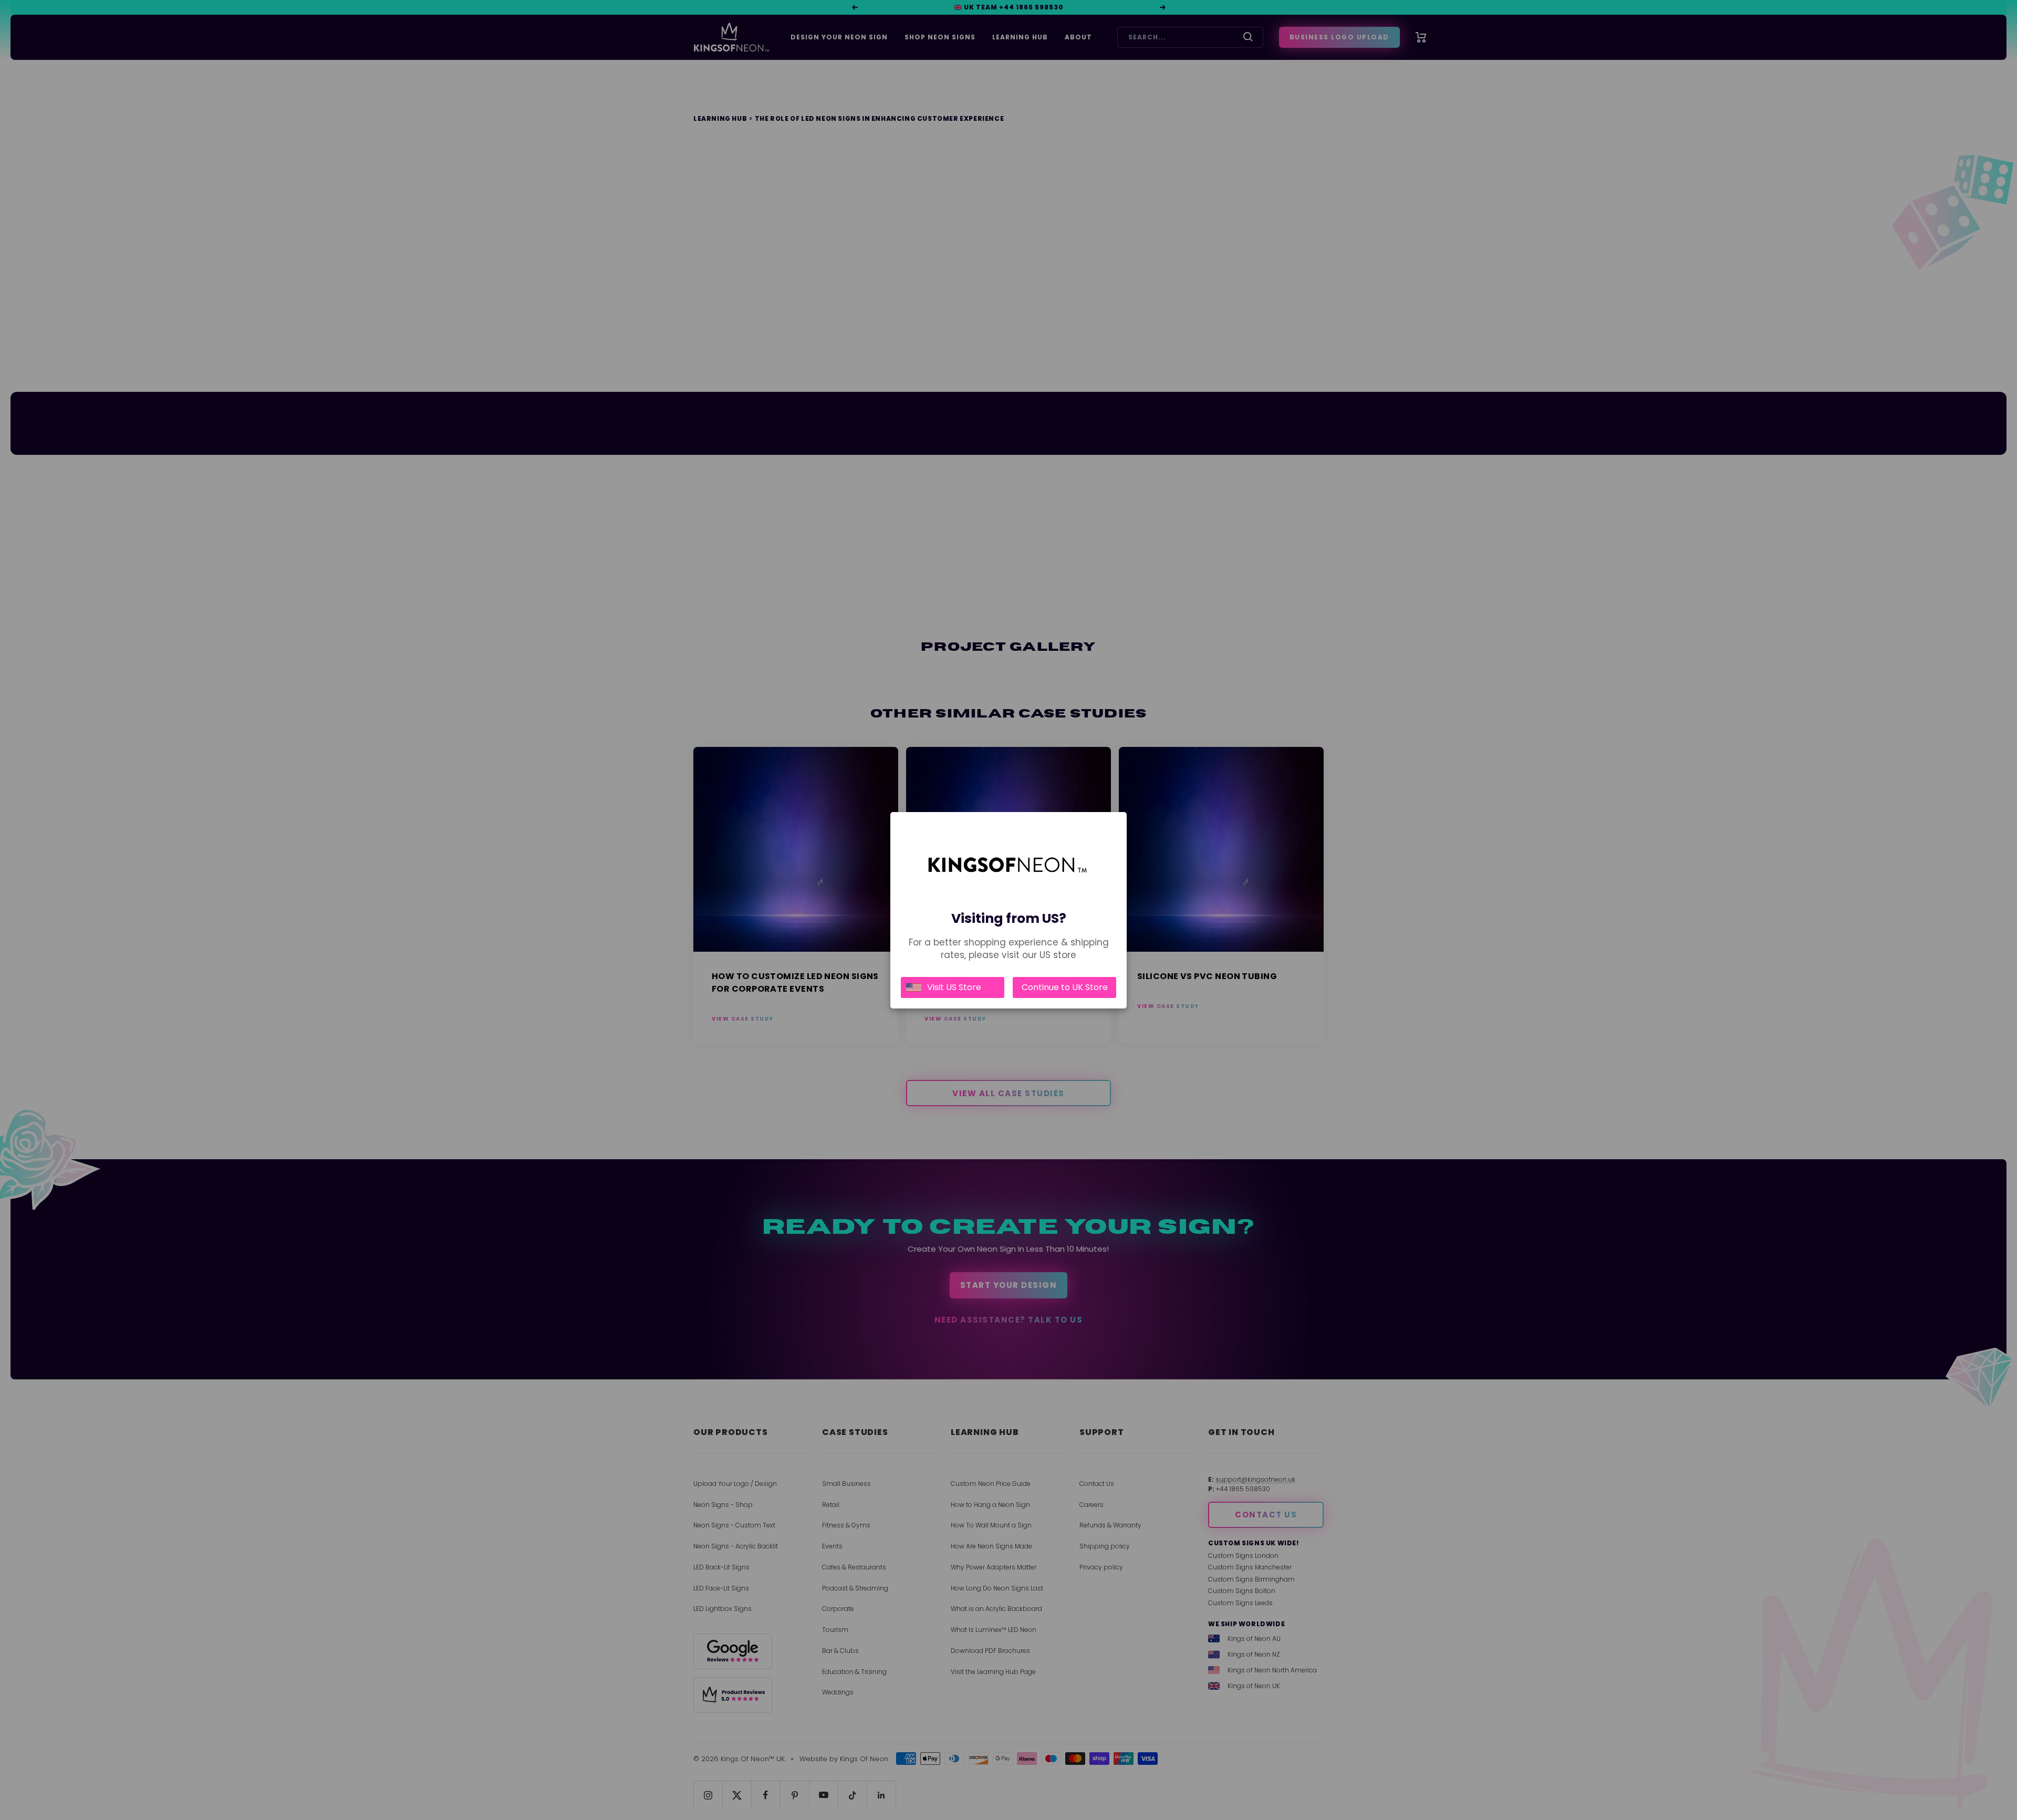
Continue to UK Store (1065, 987)
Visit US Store (954, 987)
